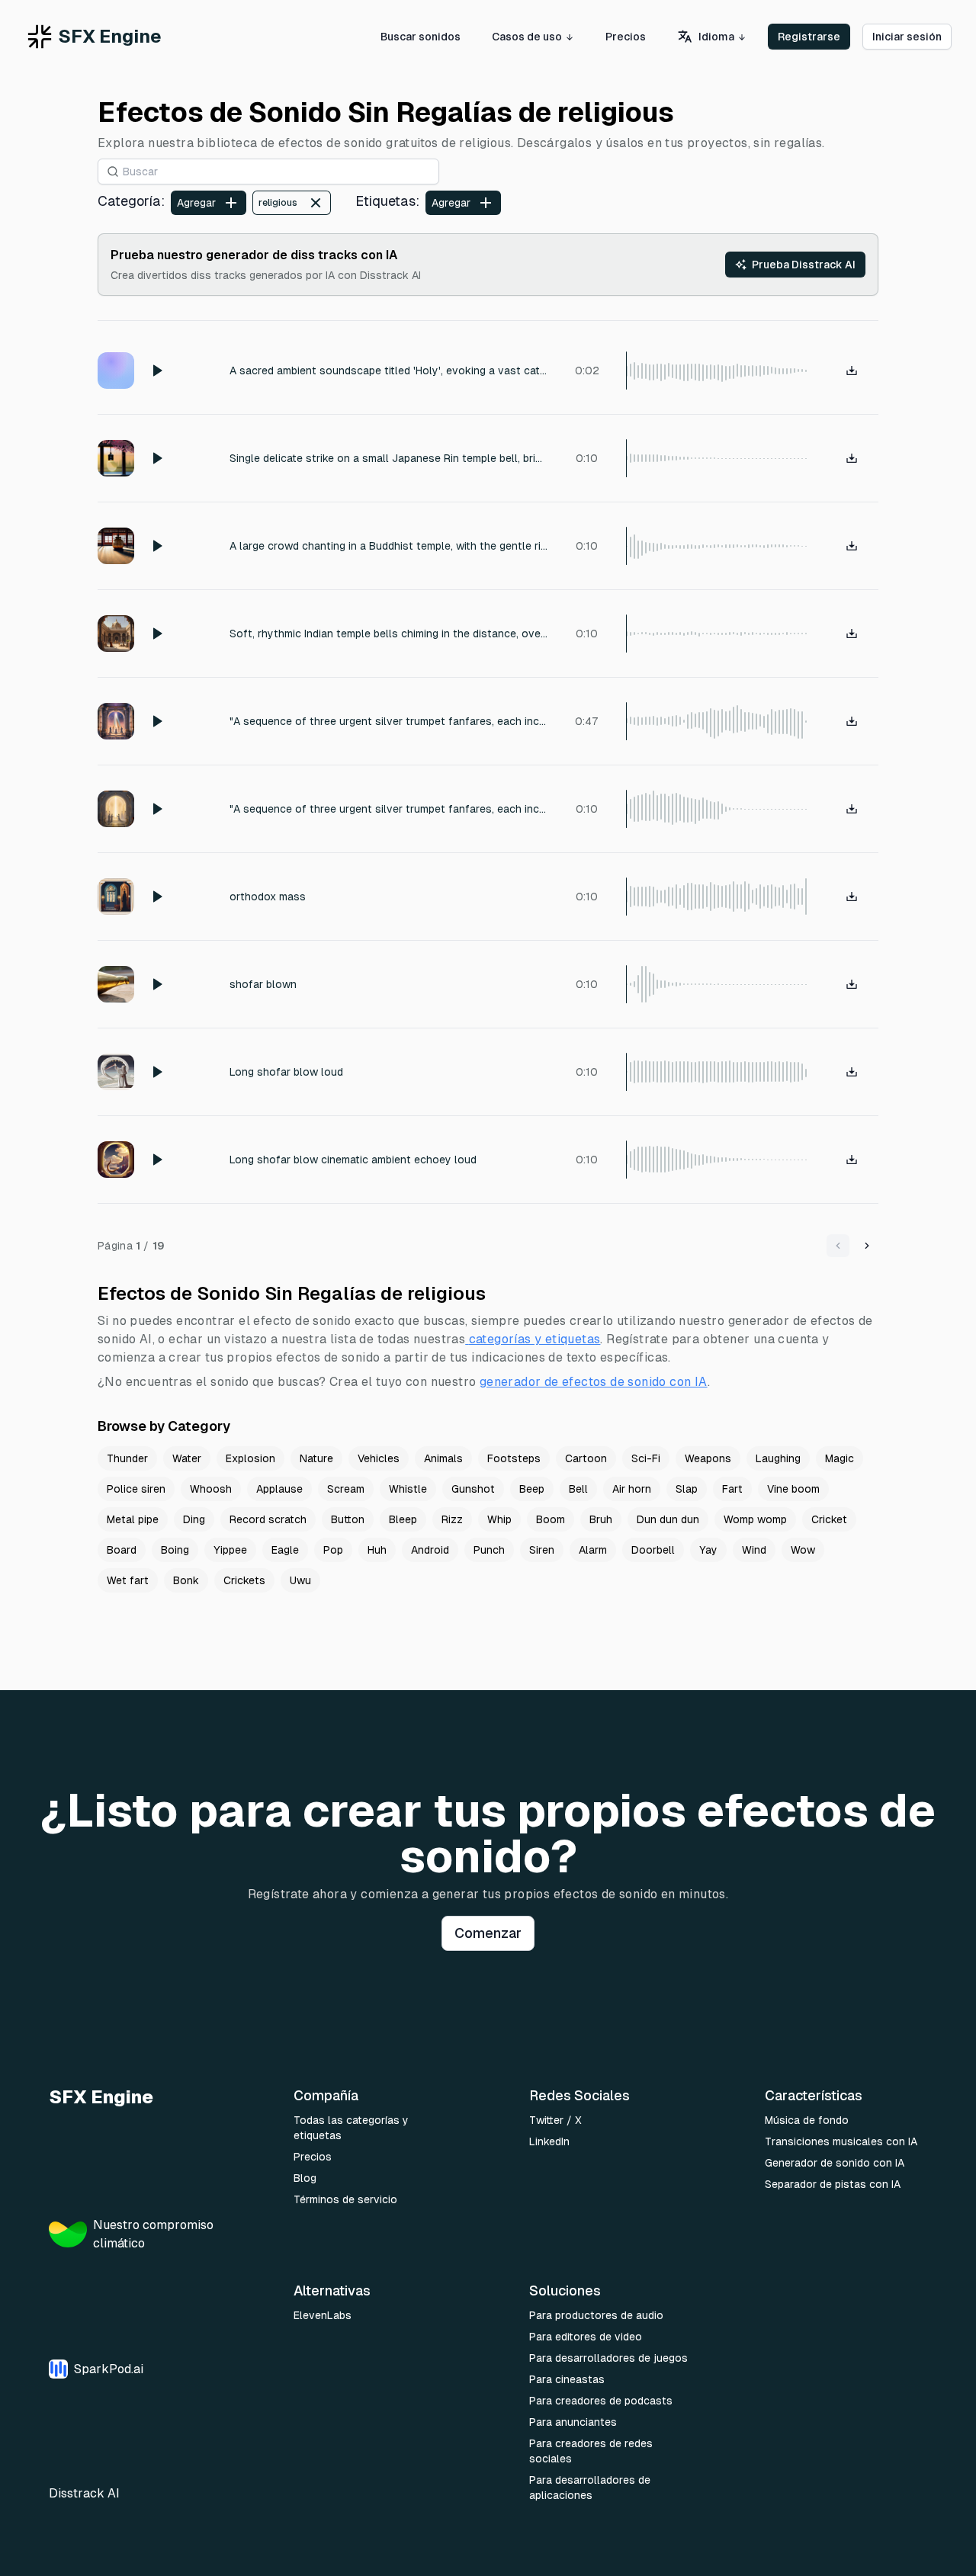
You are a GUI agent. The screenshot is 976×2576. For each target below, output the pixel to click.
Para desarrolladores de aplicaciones (590, 2488)
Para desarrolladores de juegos (608, 2358)
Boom (551, 1519)
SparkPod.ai (109, 2369)
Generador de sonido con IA (835, 2163)
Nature (316, 1458)
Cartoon (586, 1458)
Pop (333, 1550)
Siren (542, 1550)
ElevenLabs (323, 2315)
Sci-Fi (646, 1458)
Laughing (778, 1458)
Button (348, 1519)
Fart (732, 1489)
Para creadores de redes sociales (591, 2451)
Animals (443, 1458)
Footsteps (514, 1458)
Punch (489, 1550)
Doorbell (653, 1550)
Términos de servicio (345, 2199)
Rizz (452, 1519)
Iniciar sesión (907, 37)
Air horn (632, 1489)
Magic (840, 1458)
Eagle (285, 1550)
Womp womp (755, 1519)
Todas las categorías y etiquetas (351, 2128)
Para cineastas (567, 2379)
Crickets (244, 1580)
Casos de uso (527, 37)
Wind (754, 1550)
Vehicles (379, 1458)
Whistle (408, 1489)
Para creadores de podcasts (601, 2401)
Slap (687, 1489)
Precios (626, 37)
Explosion (250, 1458)
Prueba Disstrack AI (804, 265)
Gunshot (473, 1489)
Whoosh (211, 1489)
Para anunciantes (573, 2422)
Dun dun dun (668, 1519)
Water (187, 1458)
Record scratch (268, 1519)
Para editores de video (586, 2337)
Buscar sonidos (421, 37)
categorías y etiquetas (535, 1339)
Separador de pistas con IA (833, 2184)
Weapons (708, 1458)
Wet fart (128, 1580)
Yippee (230, 1550)
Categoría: (131, 201)
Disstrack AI (84, 2493)
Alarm (593, 1550)
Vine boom (793, 1489)
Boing (175, 1550)
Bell (578, 1489)
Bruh (601, 1519)
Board (122, 1550)
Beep (532, 1489)
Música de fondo (807, 2120)
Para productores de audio (596, 2315)
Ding (194, 1519)
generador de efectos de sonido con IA (594, 1382)
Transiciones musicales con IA (841, 2141)
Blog (305, 2178)
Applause (279, 1489)
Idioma (716, 37)
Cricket (829, 1519)
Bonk (186, 1580)
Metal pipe (133, 1519)
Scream (346, 1489)
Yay (708, 1550)
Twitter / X (555, 2120)
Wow (803, 1550)
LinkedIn (549, 2141)
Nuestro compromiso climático (153, 2234)
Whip (499, 1519)
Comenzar (488, 1933)
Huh (377, 1550)
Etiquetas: (387, 201)
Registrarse (809, 37)
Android (430, 1550)
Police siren (136, 1489)
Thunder (127, 1458)
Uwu (300, 1580)
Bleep (403, 1519)
